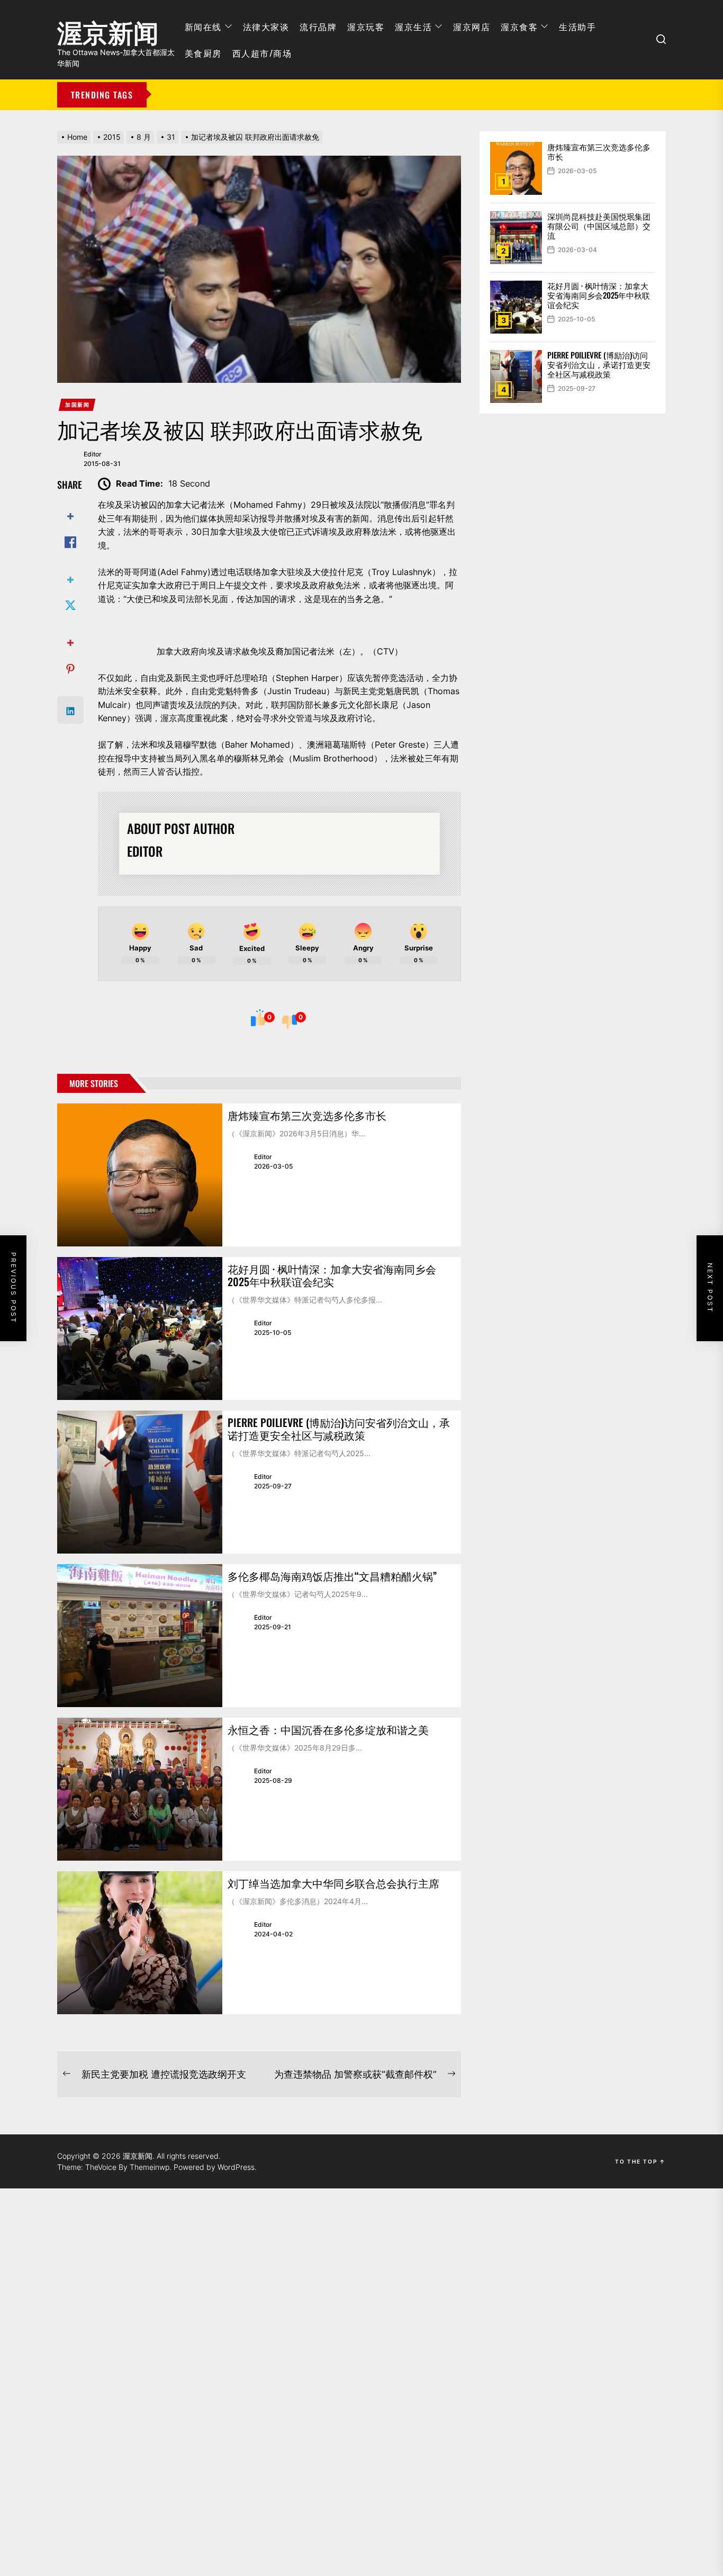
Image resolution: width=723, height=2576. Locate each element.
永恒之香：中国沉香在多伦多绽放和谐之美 (328, 1729)
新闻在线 (203, 26)
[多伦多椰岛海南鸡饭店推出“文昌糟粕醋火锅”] (140, 1636)
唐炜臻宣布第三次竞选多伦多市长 (307, 1115)
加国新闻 (77, 405)
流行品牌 (318, 26)
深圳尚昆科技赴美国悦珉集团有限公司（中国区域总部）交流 (599, 226)
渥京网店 (472, 26)
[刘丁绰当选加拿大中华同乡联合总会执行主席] (140, 1943)
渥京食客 (519, 26)
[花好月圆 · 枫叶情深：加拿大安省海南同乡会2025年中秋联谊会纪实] (140, 1329)
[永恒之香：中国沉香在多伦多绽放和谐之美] (140, 1789)
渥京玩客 (366, 26)
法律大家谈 (266, 26)
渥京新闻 (108, 29)
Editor (93, 454)
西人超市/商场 (262, 53)
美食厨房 (203, 53)
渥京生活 (413, 26)
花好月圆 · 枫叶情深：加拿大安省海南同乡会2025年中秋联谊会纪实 (332, 1275)
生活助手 (577, 26)
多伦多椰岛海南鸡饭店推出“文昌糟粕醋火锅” (332, 1576)
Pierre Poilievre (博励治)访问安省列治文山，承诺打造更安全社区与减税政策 (339, 1429)
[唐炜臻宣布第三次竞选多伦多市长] (140, 1175)
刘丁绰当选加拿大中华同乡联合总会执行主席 (333, 1883)
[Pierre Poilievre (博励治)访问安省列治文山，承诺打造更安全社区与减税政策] (140, 1482)
